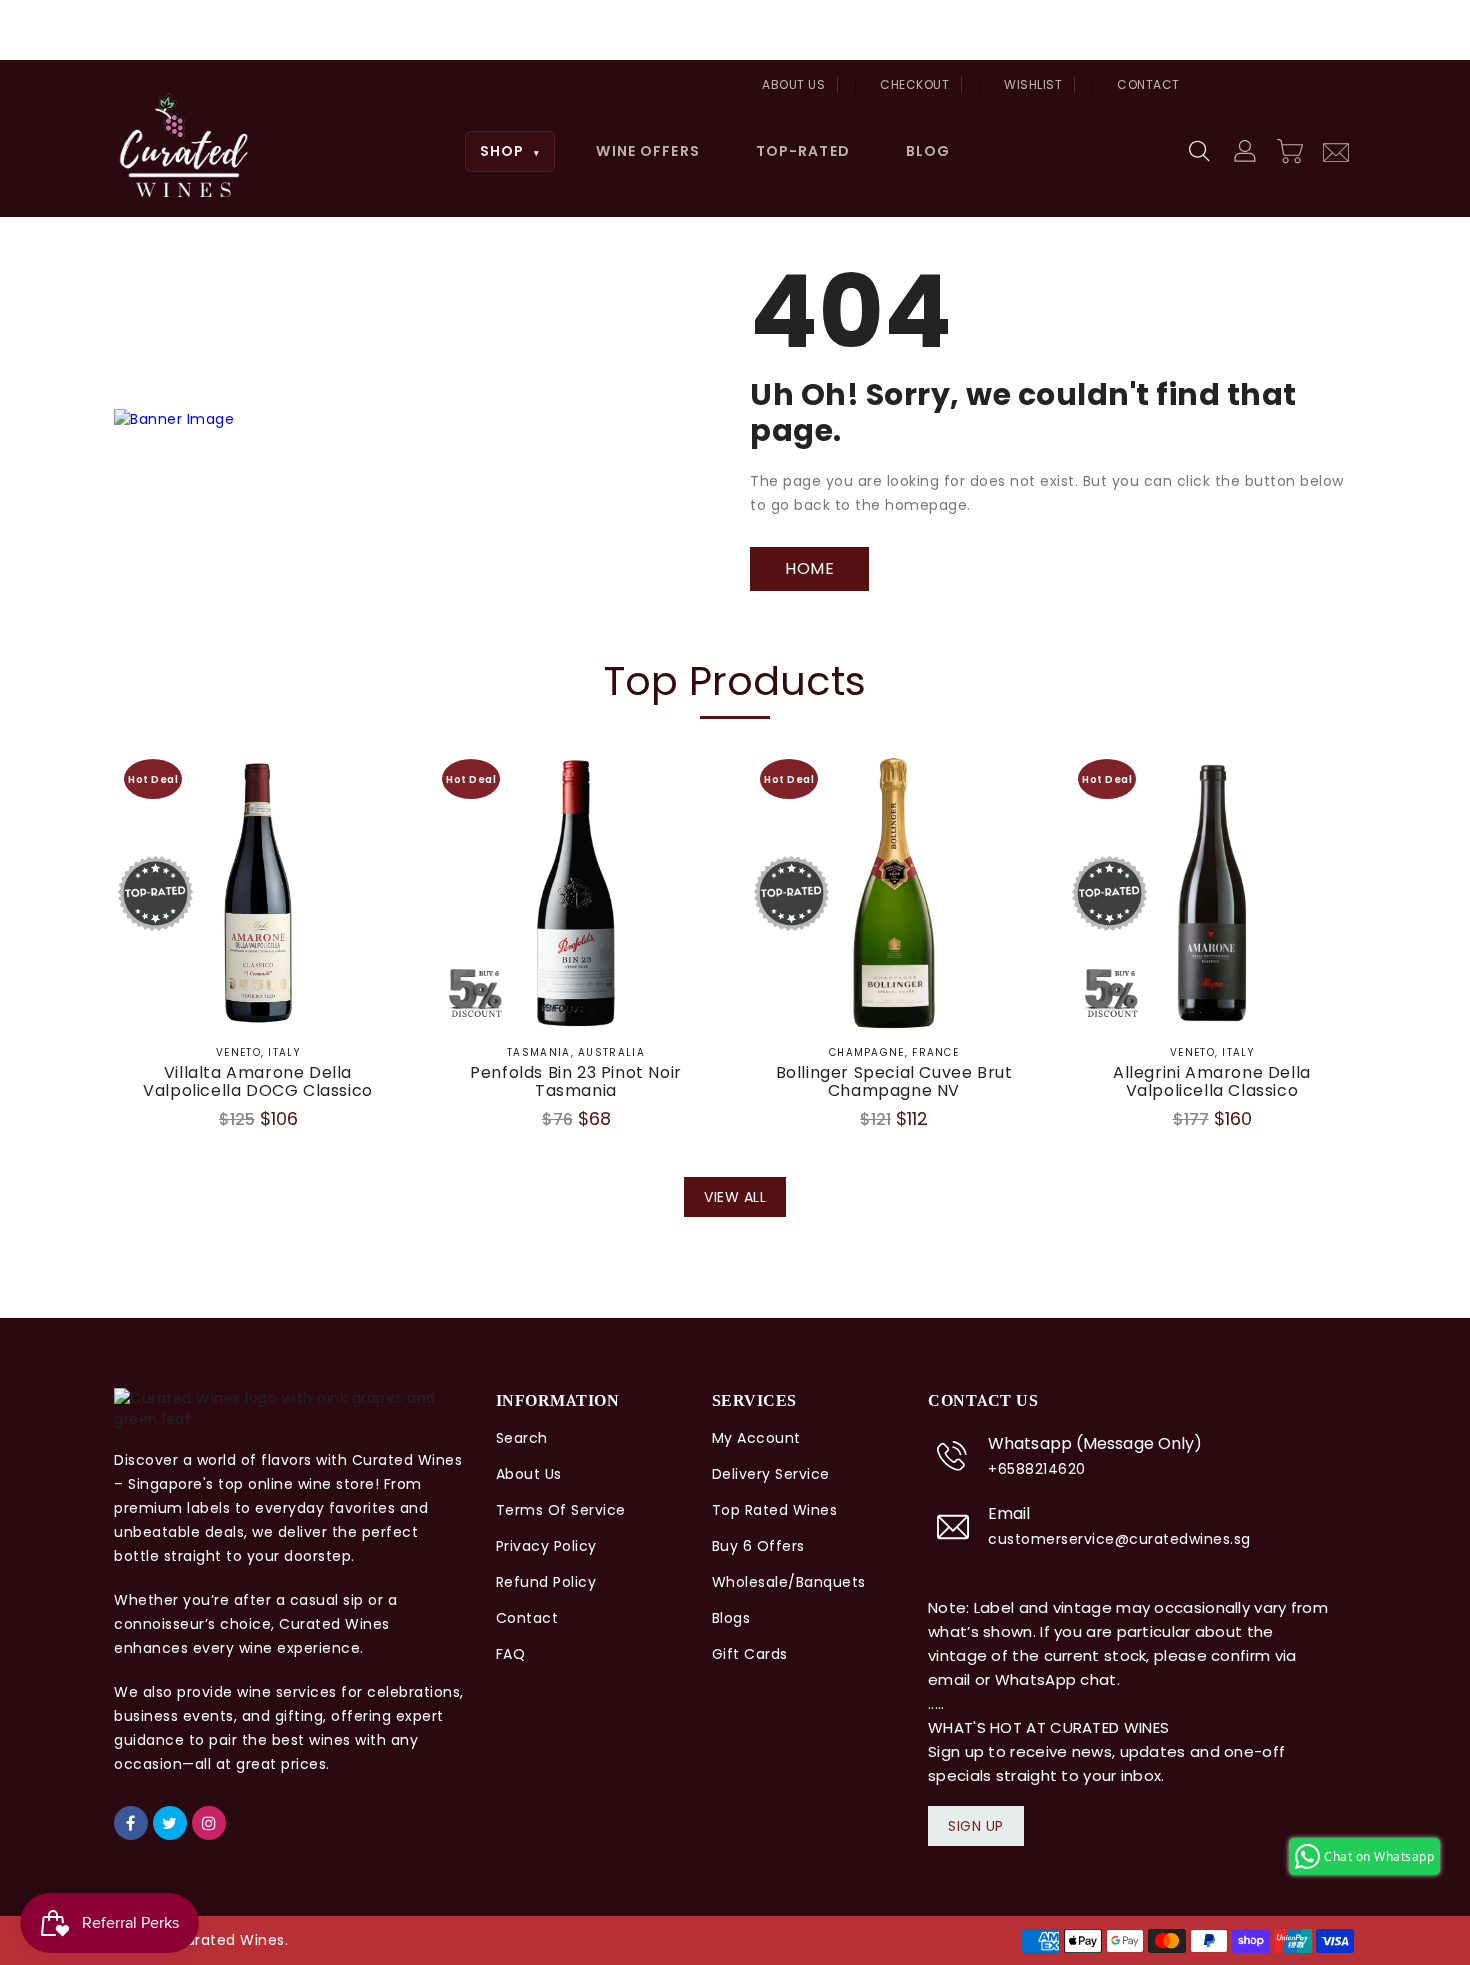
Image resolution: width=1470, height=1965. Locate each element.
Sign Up (976, 1826)
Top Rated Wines (775, 1510)
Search (522, 1438)
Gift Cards (750, 1654)
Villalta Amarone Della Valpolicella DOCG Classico (258, 1082)
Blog (928, 151)
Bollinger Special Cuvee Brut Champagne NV (894, 1082)
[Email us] (1336, 150)
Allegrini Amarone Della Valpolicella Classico (1212, 1082)
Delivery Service (771, 1474)
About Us (793, 84)
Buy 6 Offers (758, 1546)
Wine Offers (647, 151)
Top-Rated (803, 151)
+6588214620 (1037, 1469)
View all (735, 1197)
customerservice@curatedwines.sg (1119, 1539)
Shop (510, 151)
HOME (809, 568)
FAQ (511, 1654)
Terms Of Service (561, 1510)
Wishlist (1033, 84)
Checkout (914, 84)
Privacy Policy (546, 1546)
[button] (1201, 152)
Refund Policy (546, 1582)
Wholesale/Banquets (789, 1582)
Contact (1148, 84)
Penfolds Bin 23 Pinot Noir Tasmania (576, 1082)
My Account (756, 1438)
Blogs (731, 1618)
